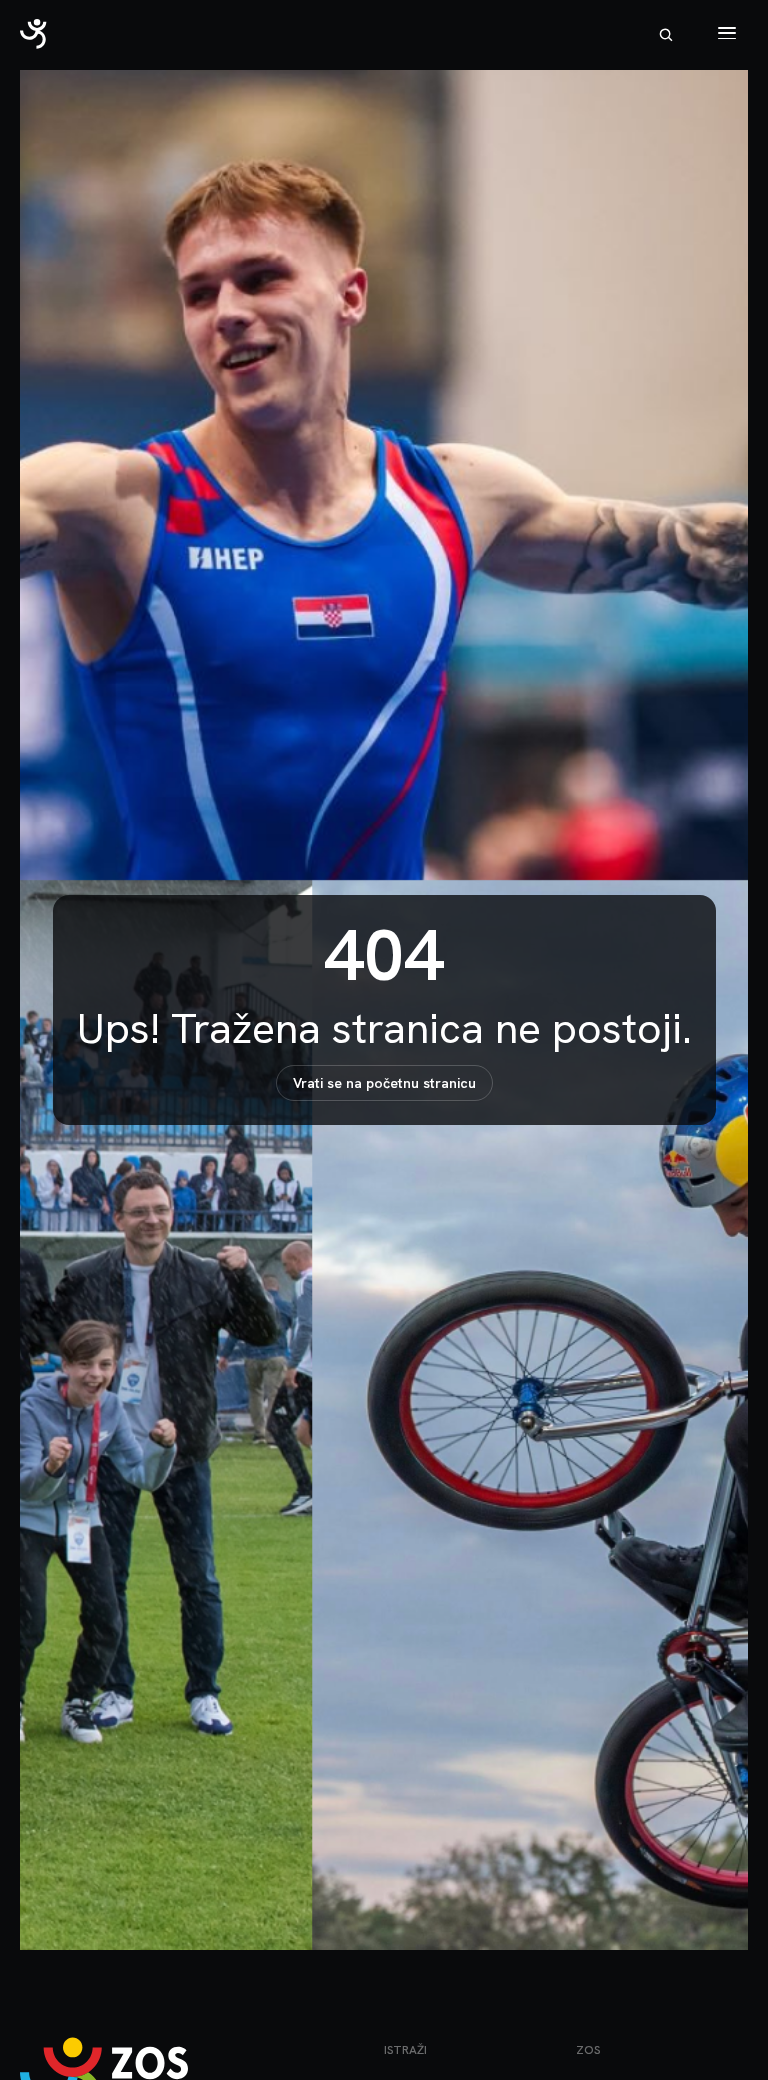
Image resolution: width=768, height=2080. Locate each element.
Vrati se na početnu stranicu (384, 1083)
